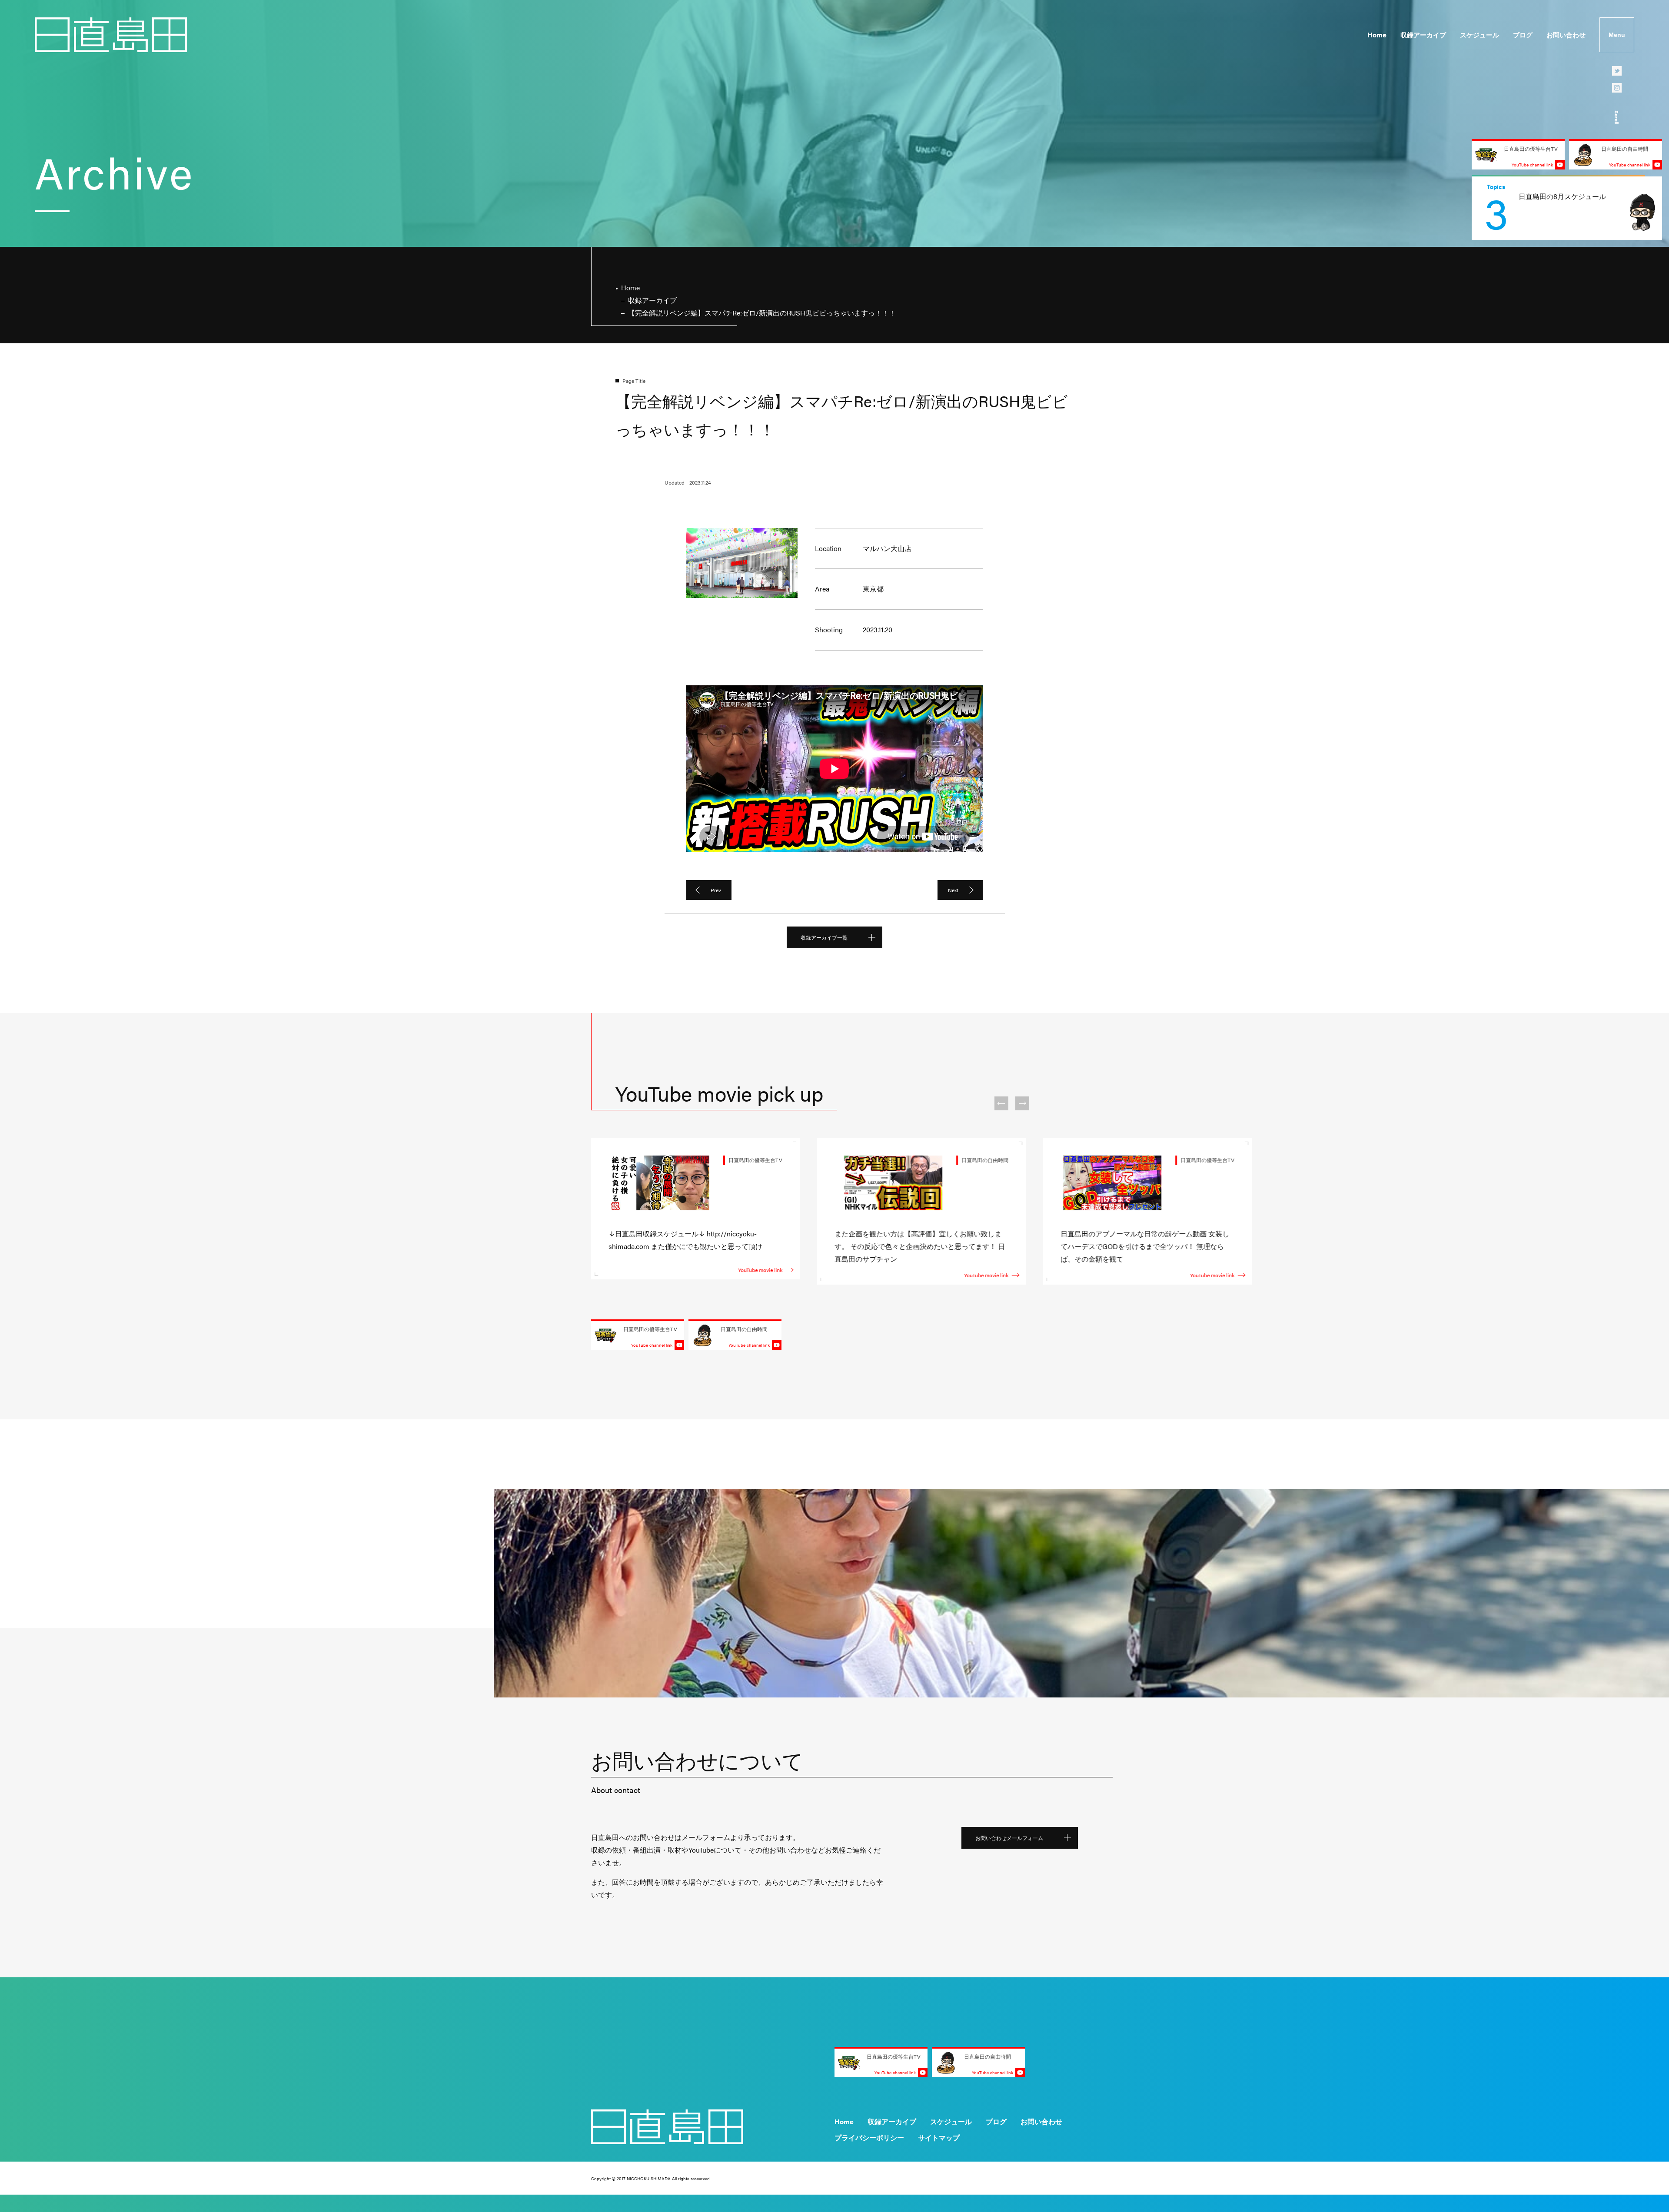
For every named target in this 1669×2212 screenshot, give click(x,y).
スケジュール (1479, 35)
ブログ (1523, 35)
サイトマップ (939, 2137)
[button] (1001, 1103)
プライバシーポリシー (869, 2137)
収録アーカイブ (1423, 35)
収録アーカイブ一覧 (824, 937)
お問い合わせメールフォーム (1009, 1838)
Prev (716, 890)
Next (953, 890)
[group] (1567, 208)
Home (1377, 35)
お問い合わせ (1566, 35)
